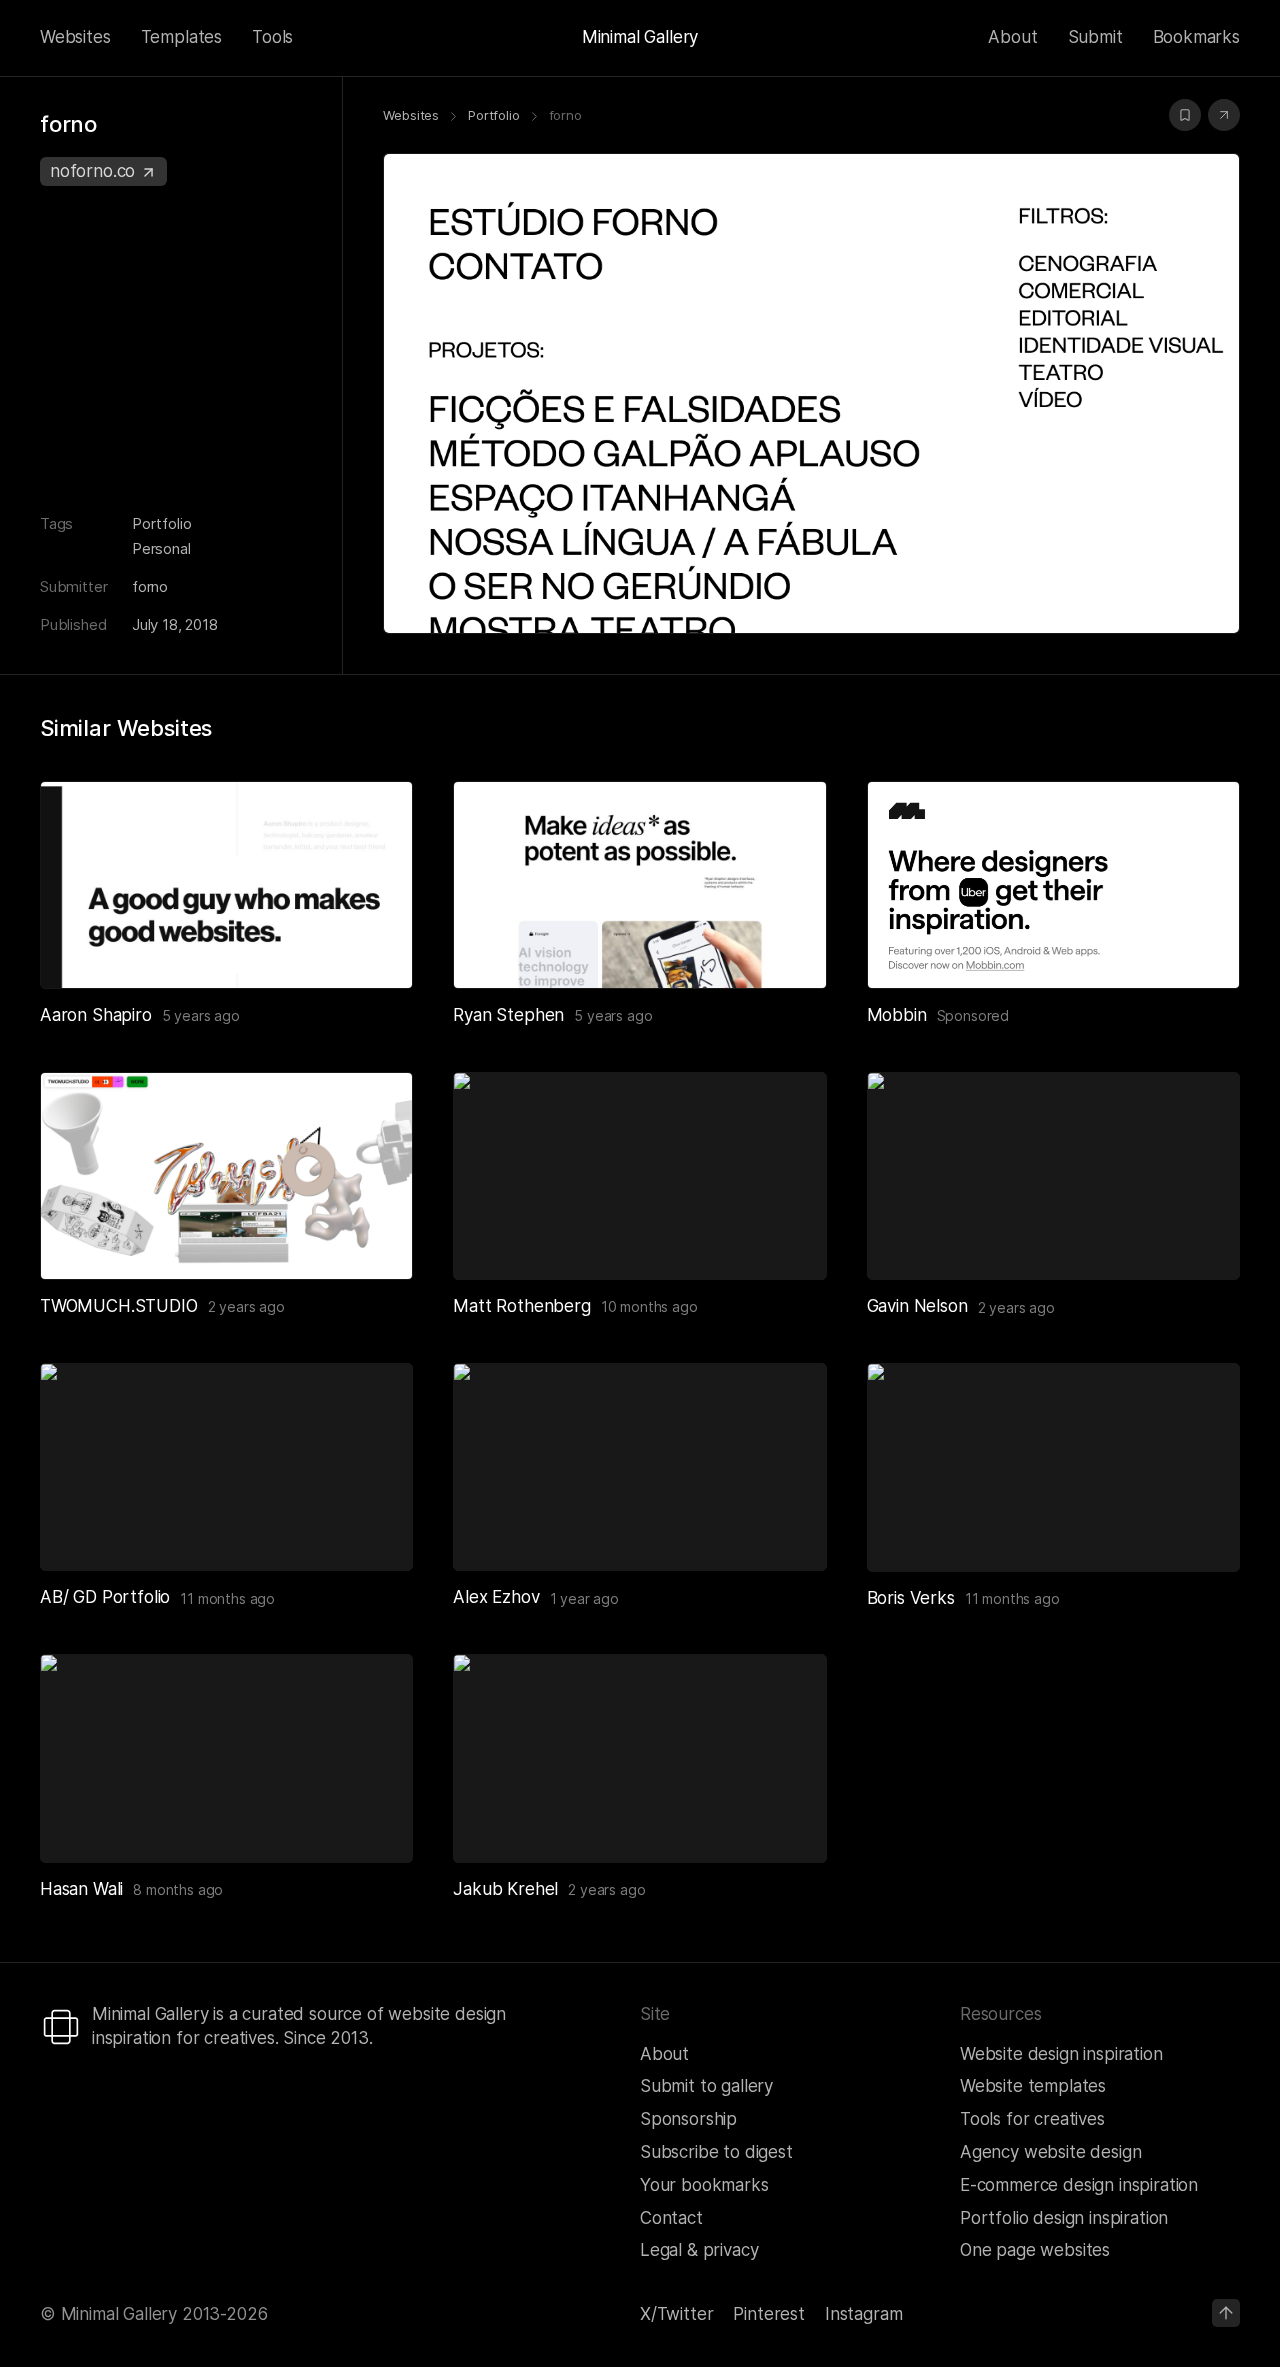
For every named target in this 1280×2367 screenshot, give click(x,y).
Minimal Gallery (640, 37)
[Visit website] (1224, 115)
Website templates (1033, 2086)
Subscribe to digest (716, 2152)
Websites (75, 37)
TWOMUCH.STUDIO (119, 1306)
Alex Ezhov (496, 1597)
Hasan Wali (81, 1889)
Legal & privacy (699, 2250)
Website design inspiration (1061, 2054)
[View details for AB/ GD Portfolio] (226, 1467)
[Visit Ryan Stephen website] (787, 949)
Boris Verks (911, 1598)
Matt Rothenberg (521, 1306)
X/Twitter (676, 2314)
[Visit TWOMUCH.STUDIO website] (373, 1240)
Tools (272, 37)
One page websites (1035, 2250)
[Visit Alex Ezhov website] (787, 1531)
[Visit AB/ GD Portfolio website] (373, 1531)
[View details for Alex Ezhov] (639, 1467)
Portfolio (161, 523)
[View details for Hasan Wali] (226, 1758)
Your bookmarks (704, 2185)
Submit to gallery (706, 2086)
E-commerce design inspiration (1079, 2185)
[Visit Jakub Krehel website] (787, 1823)
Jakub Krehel (505, 1889)
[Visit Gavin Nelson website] (1200, 1240)
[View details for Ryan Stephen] (639, 885)
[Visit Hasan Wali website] (373, 1823)
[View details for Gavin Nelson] (1053, 1176)
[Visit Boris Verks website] (1200, 1532)
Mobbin (897, 1015)
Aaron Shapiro (96, 1015)
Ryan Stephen (508, 1015)
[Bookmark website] (1185, 115)
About (1012, 37)
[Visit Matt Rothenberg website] (787, 1240)
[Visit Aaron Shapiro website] (373, 949)
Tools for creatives (1032, 2119)
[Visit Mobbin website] (1053, 885)
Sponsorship (688, 2119)
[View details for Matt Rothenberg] (639, 1176)
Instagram (863, 2314)
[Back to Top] (1226, 2313)
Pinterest (768, 2314)
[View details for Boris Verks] (1053, 1467)
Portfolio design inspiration (1064, 2218)
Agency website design (1050, 2152)
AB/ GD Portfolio (105, 1597)
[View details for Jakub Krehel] (639, 1758)
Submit (1095, 37)
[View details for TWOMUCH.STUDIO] (226, 1176)
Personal (161, 548)
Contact (671, 2218)
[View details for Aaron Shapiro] (226, 885)
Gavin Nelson (917, 1306)
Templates (181, 37)
